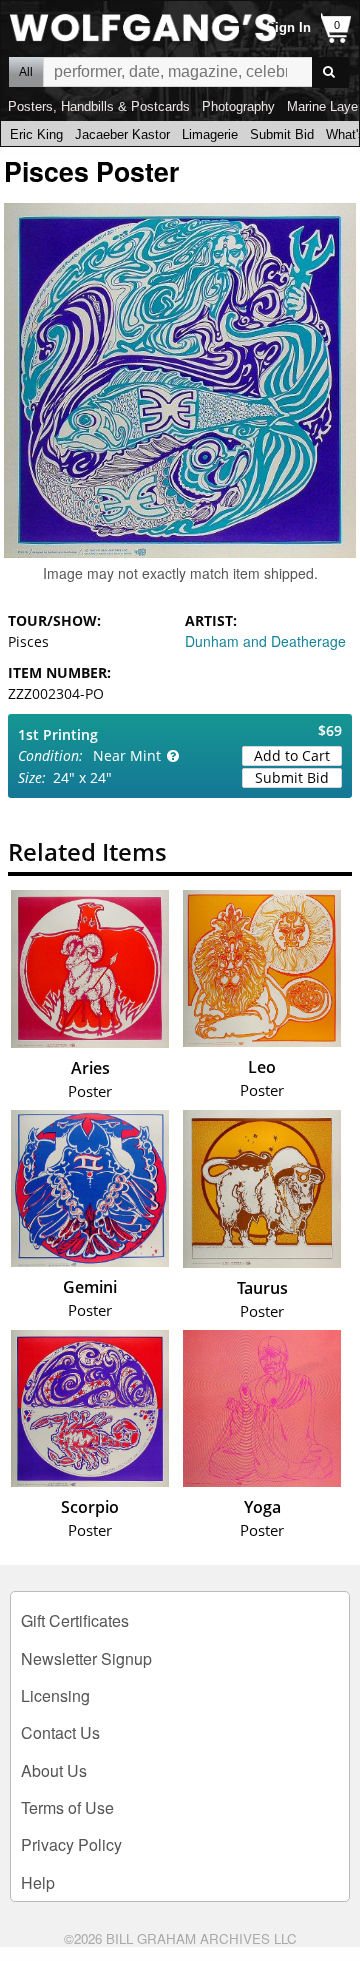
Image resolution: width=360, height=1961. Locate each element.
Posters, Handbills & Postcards (99, 106)
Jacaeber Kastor (122, 134)
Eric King (36, 134)
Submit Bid (282, 134)
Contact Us (60, 1732)
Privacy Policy (71, 1844)
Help (38, 1882)
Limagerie (210, 134)
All (26, 72)
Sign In (288, 27)
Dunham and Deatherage (265, 641)
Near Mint (127, 755)
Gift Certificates (75, 1620)
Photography (238, 106)
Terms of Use (67, 1807)
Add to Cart (292, 755)
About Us (54, 1770)
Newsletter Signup (86, 1658)
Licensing (55, 1695)
